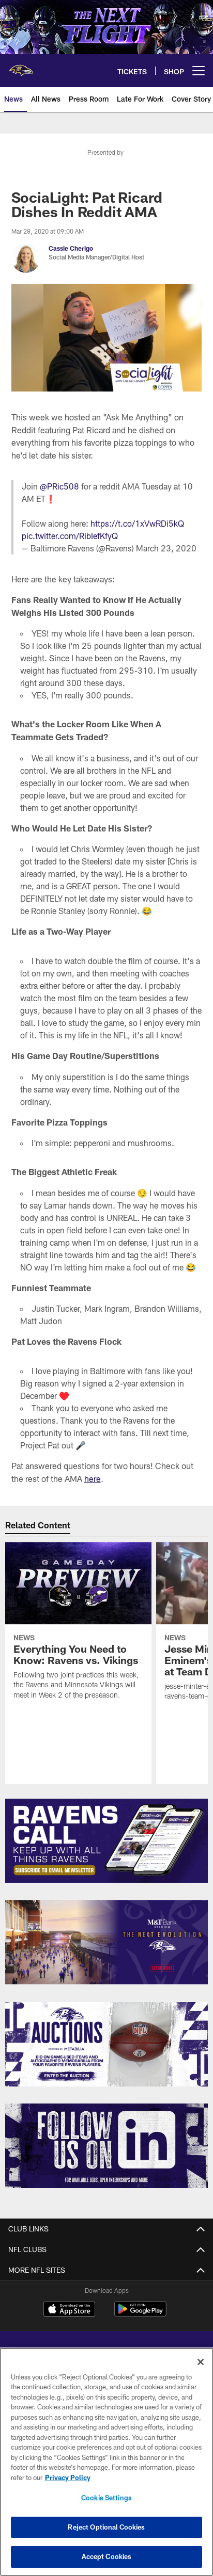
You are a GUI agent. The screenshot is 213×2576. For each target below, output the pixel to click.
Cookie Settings (106, 2498)
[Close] (201, 2362)
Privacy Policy (68, 2477)
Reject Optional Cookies (106, 2527)
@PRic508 (59, 486)
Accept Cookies (107, 2556)
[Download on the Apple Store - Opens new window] (69, 2310)
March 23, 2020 (166, 548)
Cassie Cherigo (71, 248)
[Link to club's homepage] (21, 67)
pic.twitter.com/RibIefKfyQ (70, 536)
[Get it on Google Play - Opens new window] (140, 2314)
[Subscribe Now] (107, 1841)
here (93, 1479)
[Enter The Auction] (107, 2044)
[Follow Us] (107, 2146)
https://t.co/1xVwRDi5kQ (137, 523)
